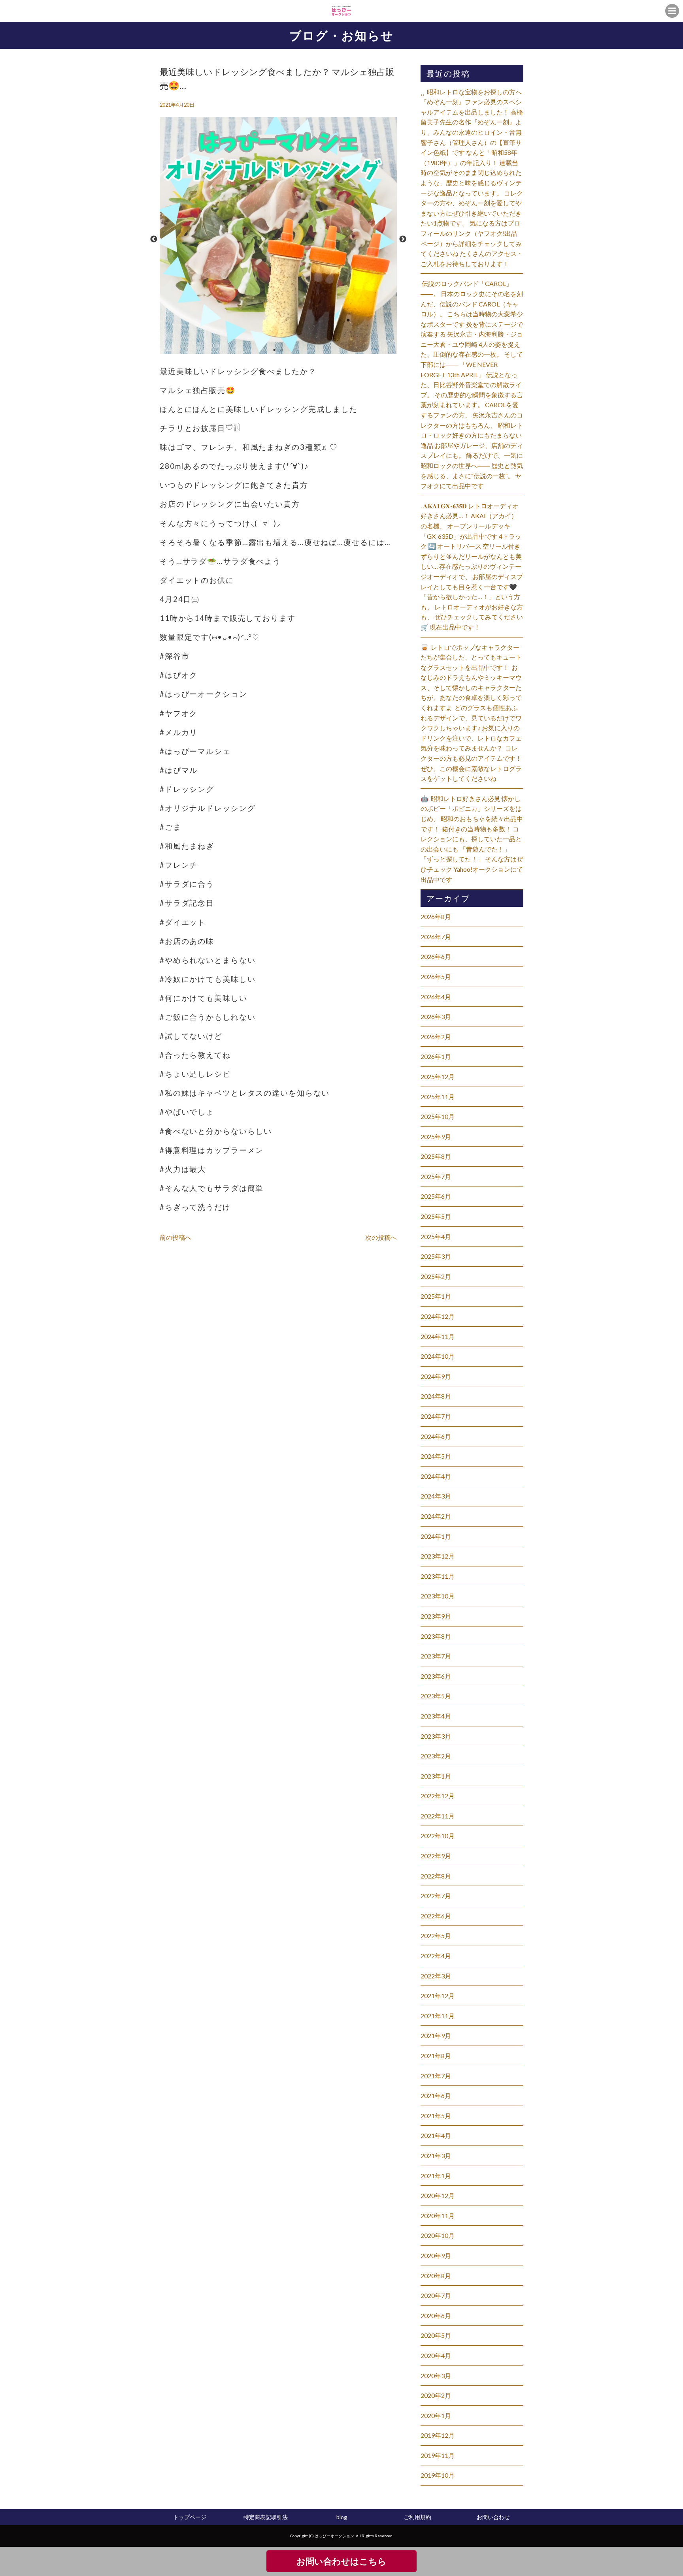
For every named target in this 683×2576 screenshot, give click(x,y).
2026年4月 (436, 997)
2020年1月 (436, 2415)
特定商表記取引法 (266, 2517)
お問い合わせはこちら (341, 2561)
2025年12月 (438, 1076)
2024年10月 (438, 1356)
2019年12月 (438, 2435)
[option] (278, 239)
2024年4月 (436, 1476)
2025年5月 (436, 1216)
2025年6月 (436, 1196)
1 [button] (274, 350)
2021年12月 (438, 1996)
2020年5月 (436, 2335)
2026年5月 (436, 977)
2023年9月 (436, 1616)
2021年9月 (436, 2035)
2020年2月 (436, 2395)
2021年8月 (436, 2056)
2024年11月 (438, 1336)
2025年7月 (436, 1176)
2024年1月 (436, 1536)
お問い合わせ (493, 2517)
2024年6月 (436, 1436)
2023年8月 (436, 1636)
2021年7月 (436, 2076)
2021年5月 (436, 2116)
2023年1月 (436, 1776)
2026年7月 (436, 937)
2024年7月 (436, 1416)
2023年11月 (438, 1576)
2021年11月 (438, 2016)
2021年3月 (436, 2156)
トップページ (190, 2517)
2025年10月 (438, 1116)
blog (342, 2517)
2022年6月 (436, 1916)
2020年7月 (436, 2295)
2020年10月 (438, 2235)
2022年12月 (438, 1796)
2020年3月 (436, 2376)
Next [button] (403, 239)
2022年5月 (436, 1936)
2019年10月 (438, 2475)
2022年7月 (436, 1896)
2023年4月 (436, 1716)
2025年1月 (436, 1296)
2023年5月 (436, 1696)
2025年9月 (436, 1137)
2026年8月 (436, 917)
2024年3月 (436, 1496)
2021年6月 (436, 2096)
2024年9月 (436, 1376)
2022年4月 (436, 1956)
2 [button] (282, 350)
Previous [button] (154, 239)
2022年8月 (436, 1876)
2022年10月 (438, 1836)
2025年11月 (438, 1097)
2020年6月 (436, 2316)
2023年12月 (438, 1556)
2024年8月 (436, 1396)
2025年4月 (436, 1236)
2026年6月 (436, 956)
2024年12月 (438, 1316)
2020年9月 (436, 2255)
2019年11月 (438, 2455)
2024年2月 (436, 1516)
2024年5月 (436, 1456)
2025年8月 (436, 1156)
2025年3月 (436, 1256)
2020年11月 (438, 2216)
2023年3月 (436, 1736)
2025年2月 (436, 1276)
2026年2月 (436, 1037)
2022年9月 (436, 1856)
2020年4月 (436, 2355)
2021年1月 (436, 2176)
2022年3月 (436, 1976)
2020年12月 (438, 2195)
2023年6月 (436, 1676)
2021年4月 (436, 2135)
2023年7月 (436, 1656)
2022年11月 (438, 1816)
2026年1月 (436, 1056)
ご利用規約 (417, 2517)
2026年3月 (436, 1016)
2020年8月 (436, 2276)
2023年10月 (438, 1596)
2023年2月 (436, 1756)
